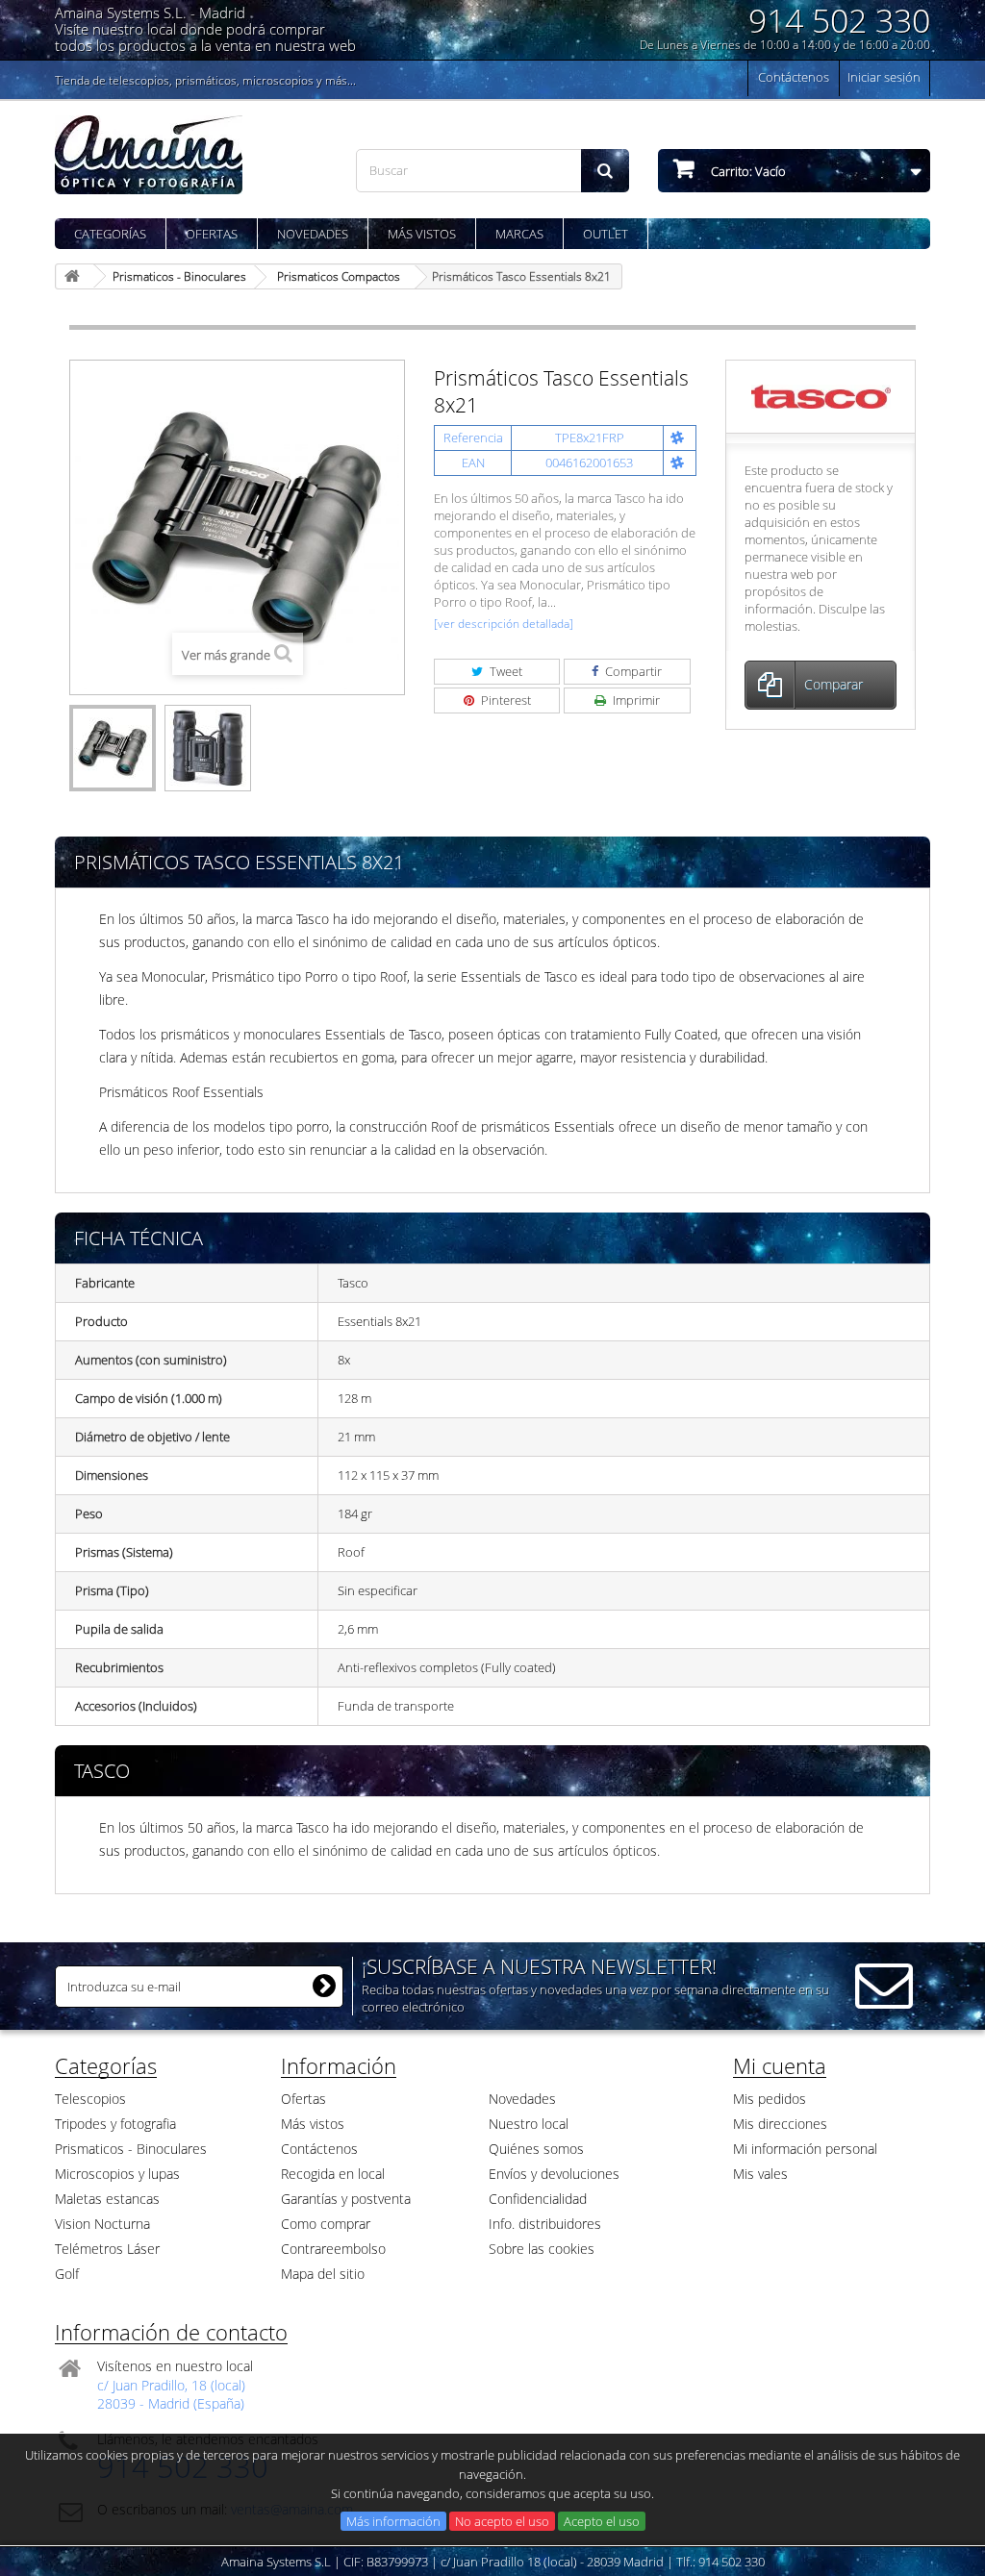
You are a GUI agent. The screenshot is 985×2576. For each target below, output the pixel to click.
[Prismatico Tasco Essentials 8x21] (113, 748)
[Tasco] (821, 395)
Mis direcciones (780, 2124)
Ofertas (212, 234)
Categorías (110, 234)
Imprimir (635, 700)
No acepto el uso (502, 2521)
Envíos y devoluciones (554, 2174)
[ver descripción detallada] (504, 624)
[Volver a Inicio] (75, 276)
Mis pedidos (770, 2099)
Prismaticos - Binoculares (131, 2149)
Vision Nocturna (102, 2224)
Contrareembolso (333, 2249)
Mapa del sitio (323, 2274)
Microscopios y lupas (117, 2174)
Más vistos (422, 234)
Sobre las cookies (542, 2249)
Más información (393, 2521)
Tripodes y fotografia (115, 2124)
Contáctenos (794, 77)
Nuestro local (529, 2124)
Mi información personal (805, 2149)
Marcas (519, 234)
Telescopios (90, 2099)
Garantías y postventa (346, 2199)
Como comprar (326, 2224)
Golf (67, 2274)
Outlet (606, 234)
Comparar (833, 684)
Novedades (313, 234)
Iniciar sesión (884, 77)
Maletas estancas (107, 2199)
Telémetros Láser (107, 2249)
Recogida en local (333, 2174)
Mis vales (760, 2174)
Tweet (505, 671)
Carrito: (747, 171)
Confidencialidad (538, 2199)
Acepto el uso (602, 2521)
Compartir (632, 671)
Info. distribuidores (545, 2224)
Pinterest (505, 700)
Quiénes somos (536, 2149)
